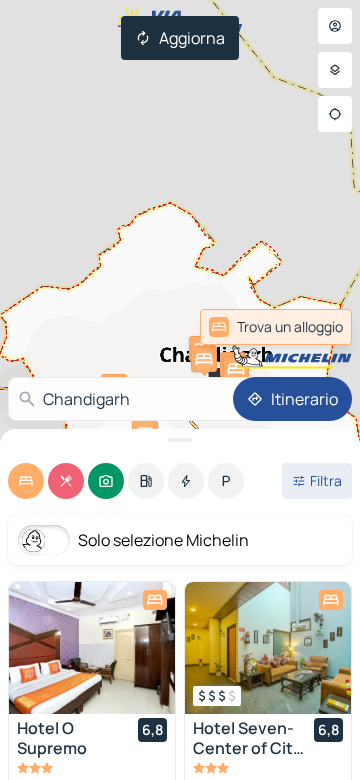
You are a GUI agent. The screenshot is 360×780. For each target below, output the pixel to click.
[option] (26, 481)
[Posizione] (335, 114)
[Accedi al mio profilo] (335, 26)
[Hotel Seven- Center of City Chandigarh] (268, 648)
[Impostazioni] (335, 70)
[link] (303, 327)
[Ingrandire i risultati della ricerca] (180, 440)
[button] (204, 359)
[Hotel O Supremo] (92, 648)
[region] (92, 648)
